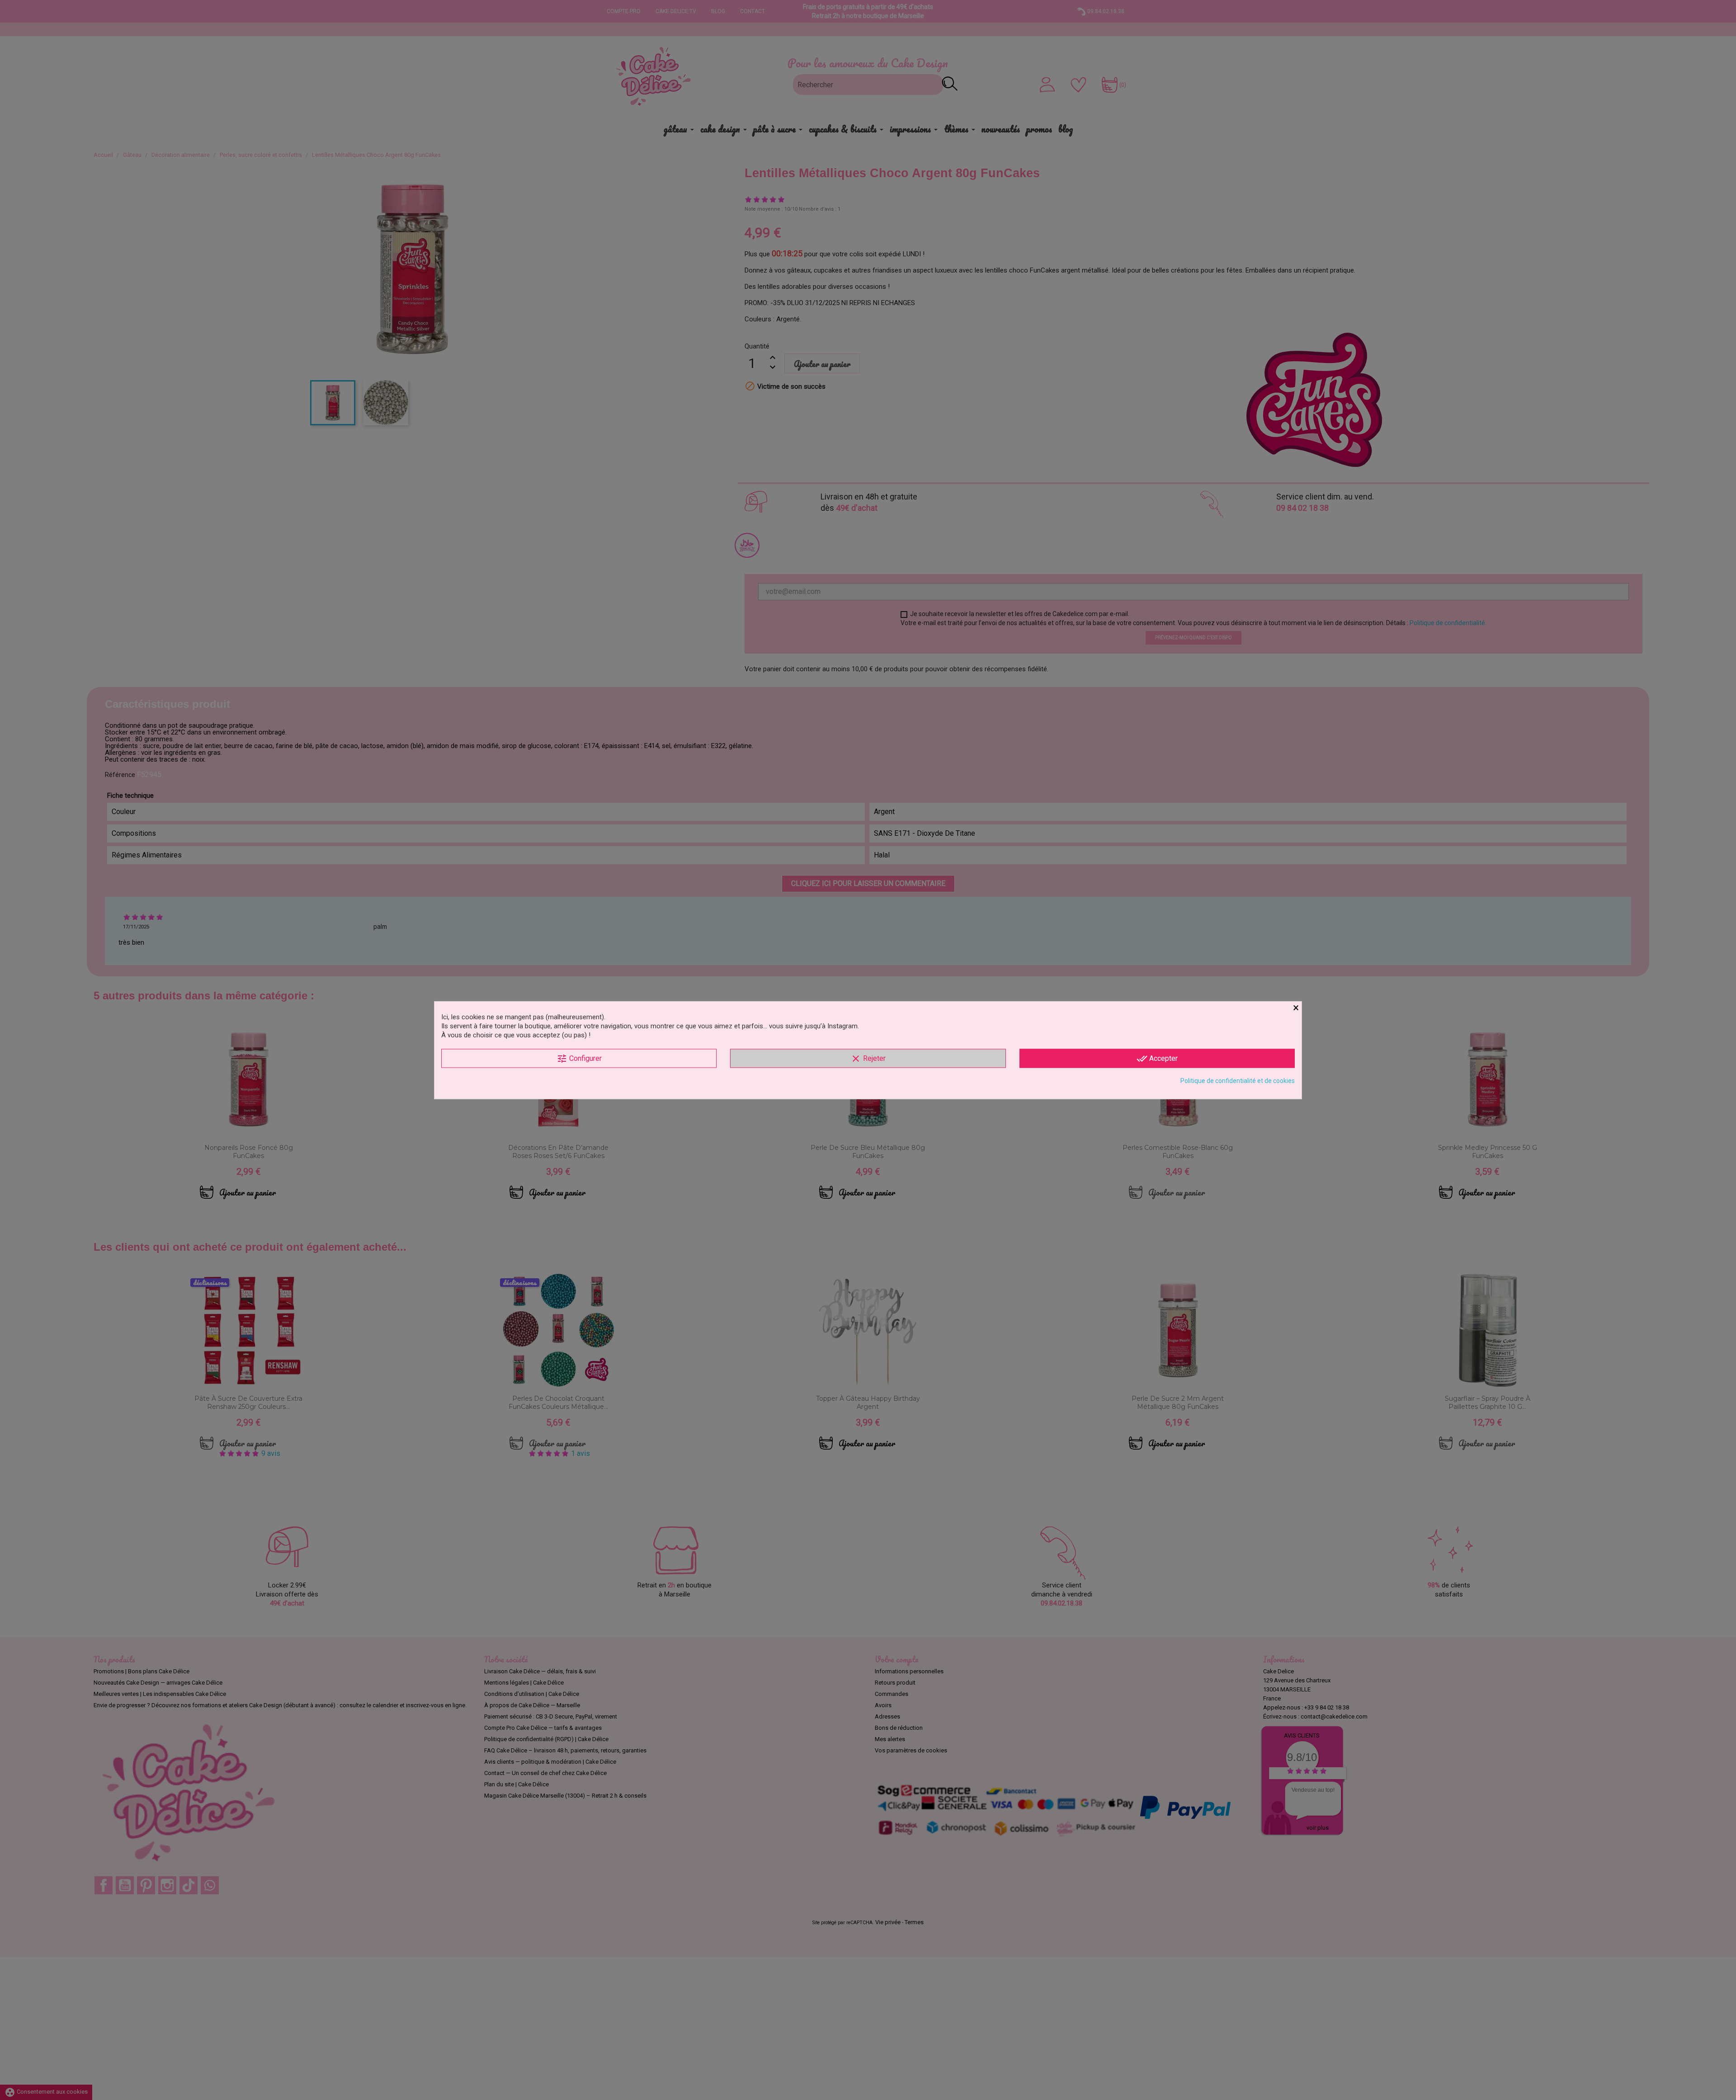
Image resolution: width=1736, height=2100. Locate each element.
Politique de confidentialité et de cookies (1238, 1081)
